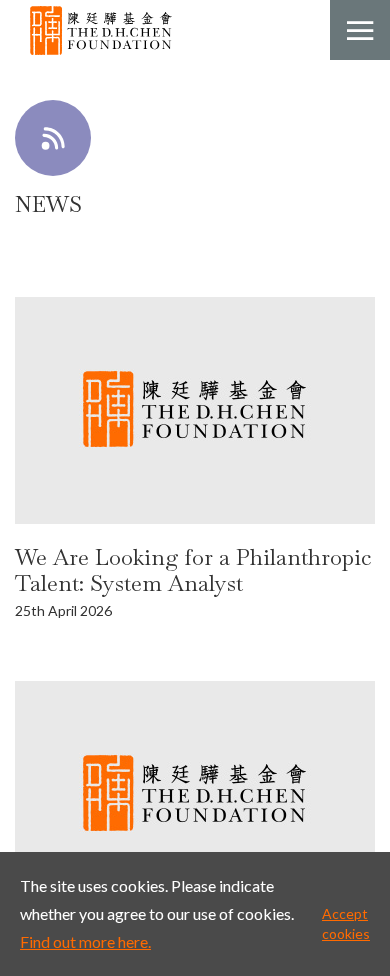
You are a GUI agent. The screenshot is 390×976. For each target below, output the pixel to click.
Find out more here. (85, 941)
